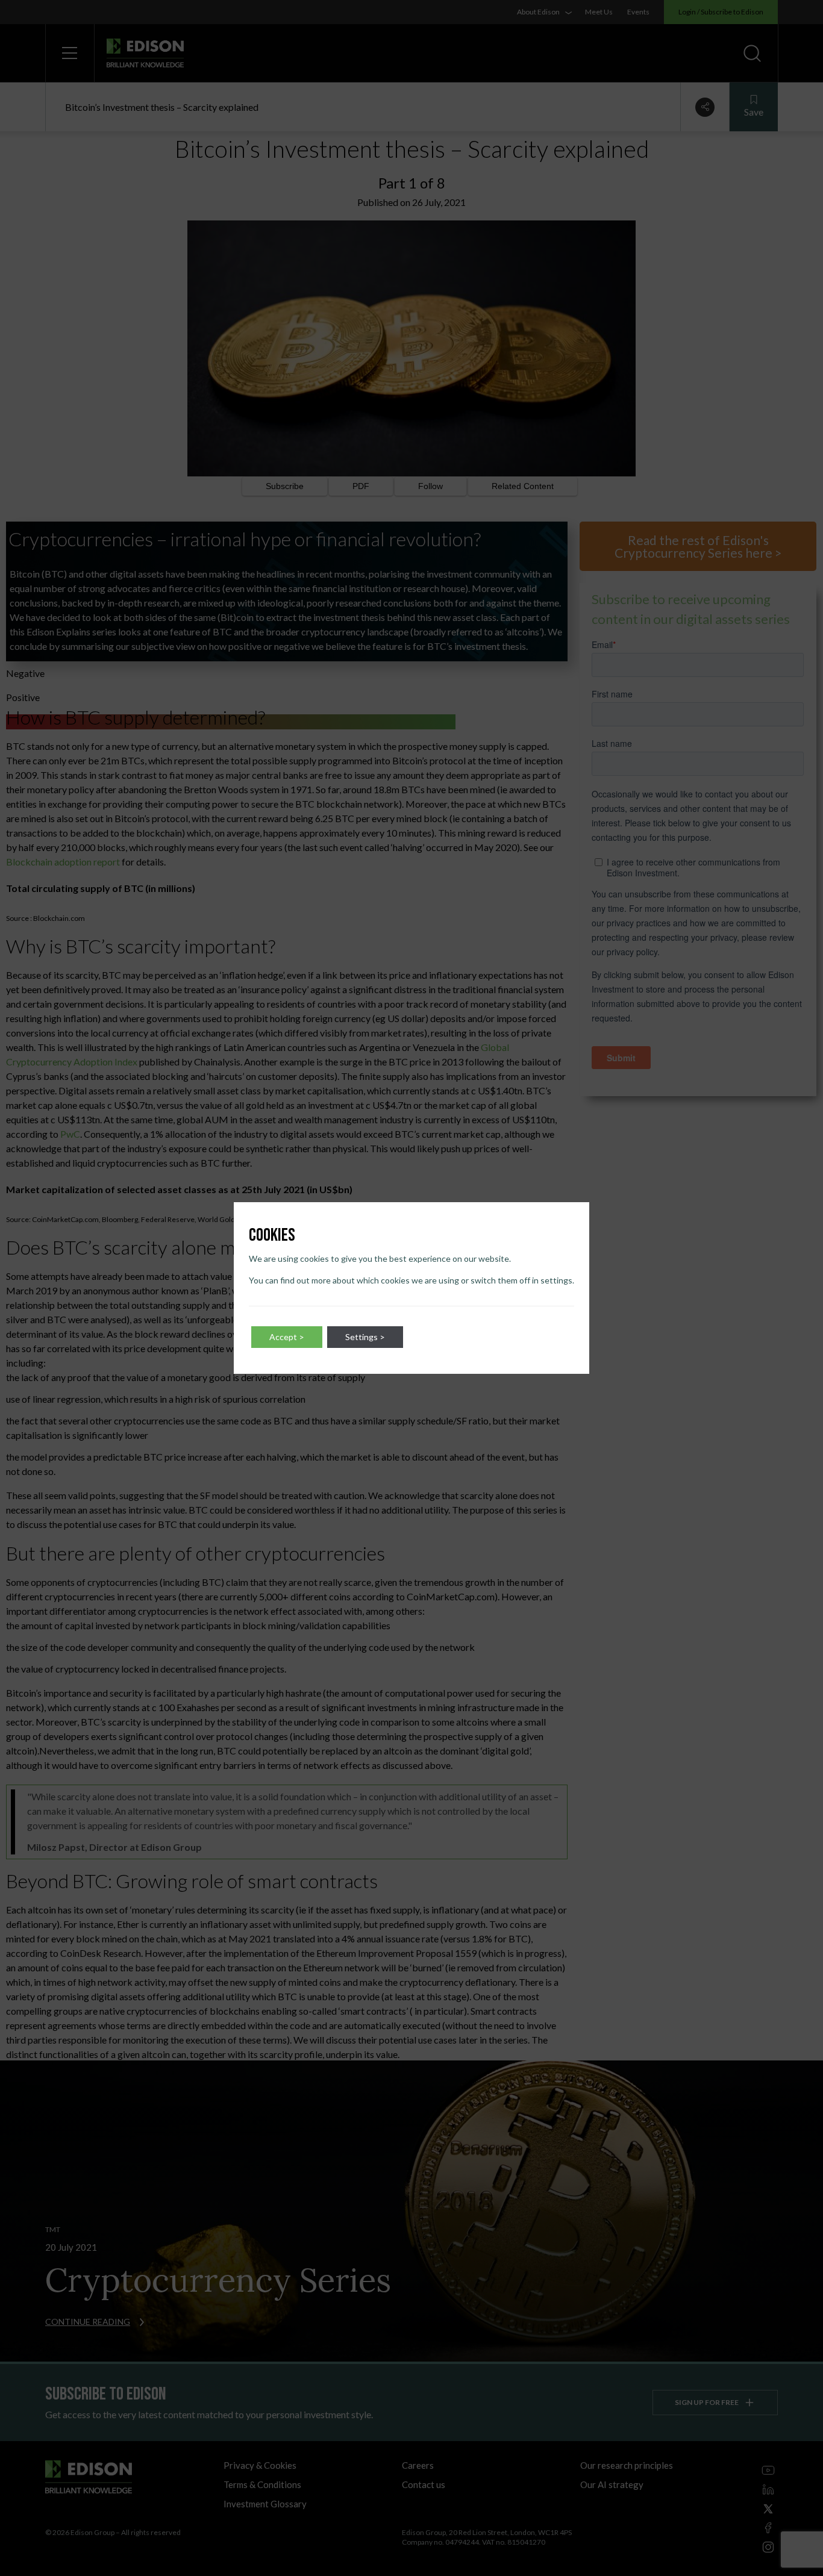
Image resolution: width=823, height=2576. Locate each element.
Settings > (365, 1337)
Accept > (287, 1337)
